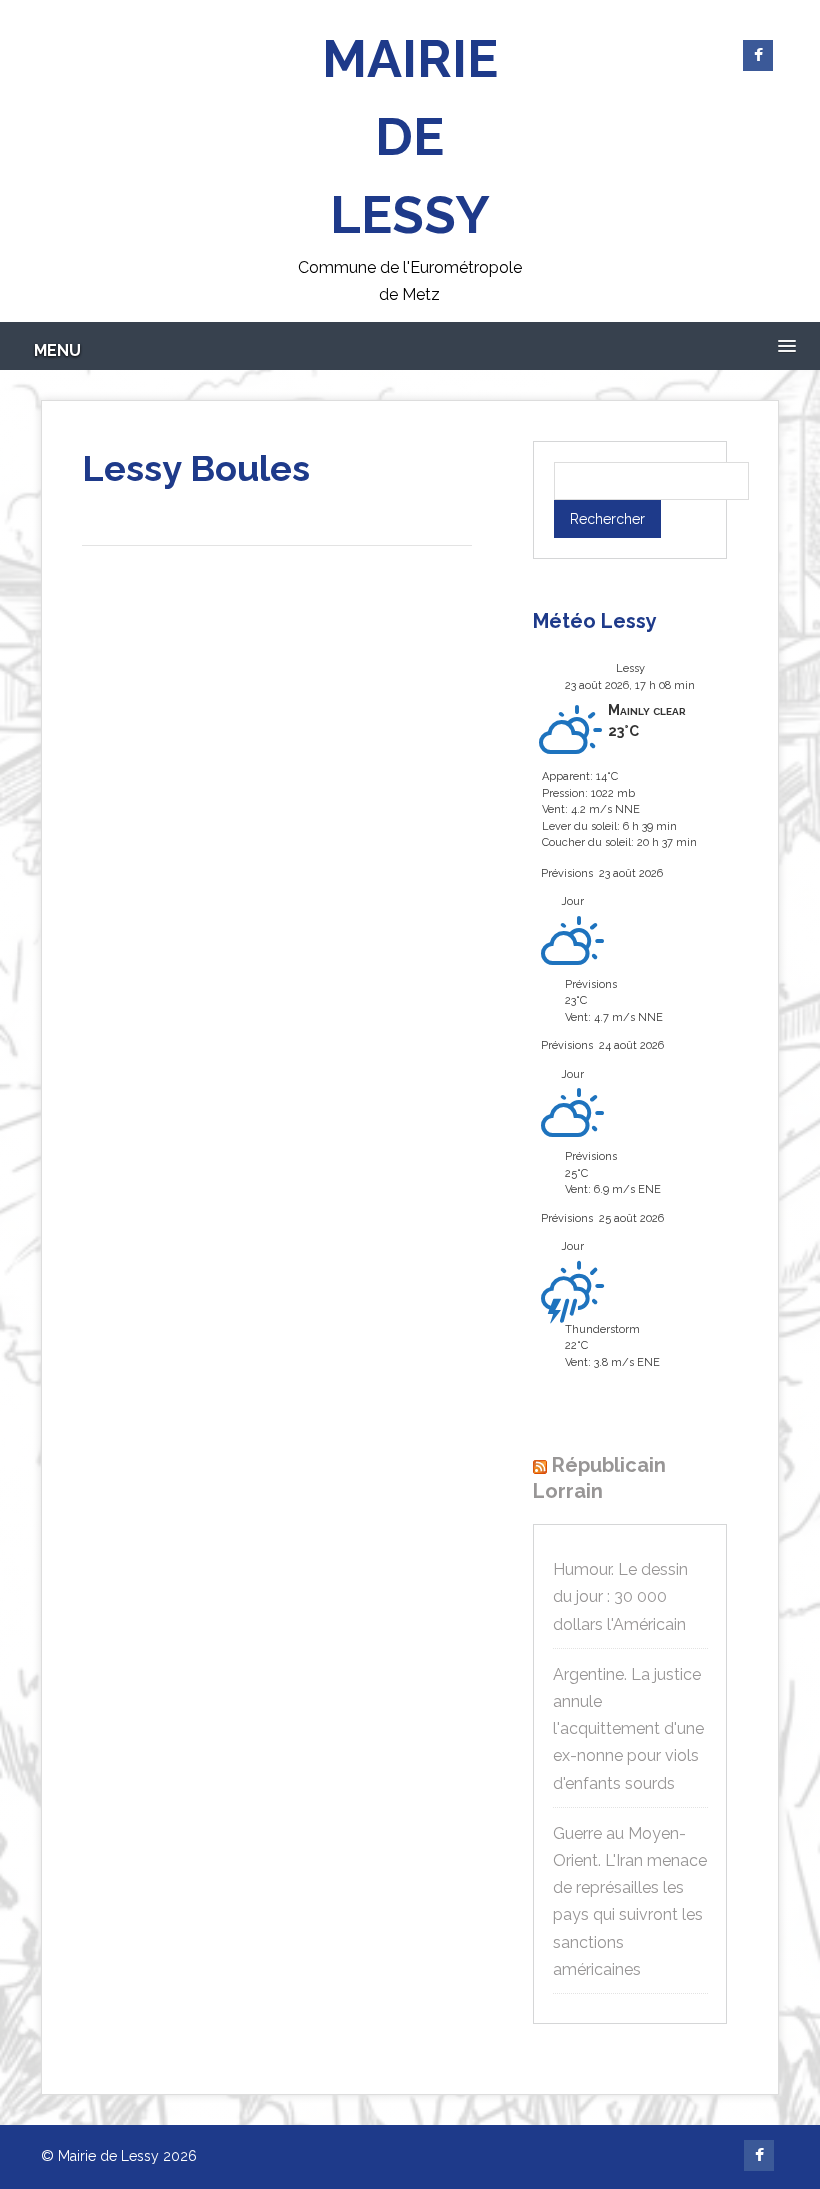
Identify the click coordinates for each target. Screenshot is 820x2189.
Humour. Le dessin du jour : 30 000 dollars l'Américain (620, 1596)
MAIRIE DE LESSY (410, 136)
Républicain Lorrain (599, 1478)
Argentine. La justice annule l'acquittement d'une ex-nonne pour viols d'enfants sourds (628, 1729)
